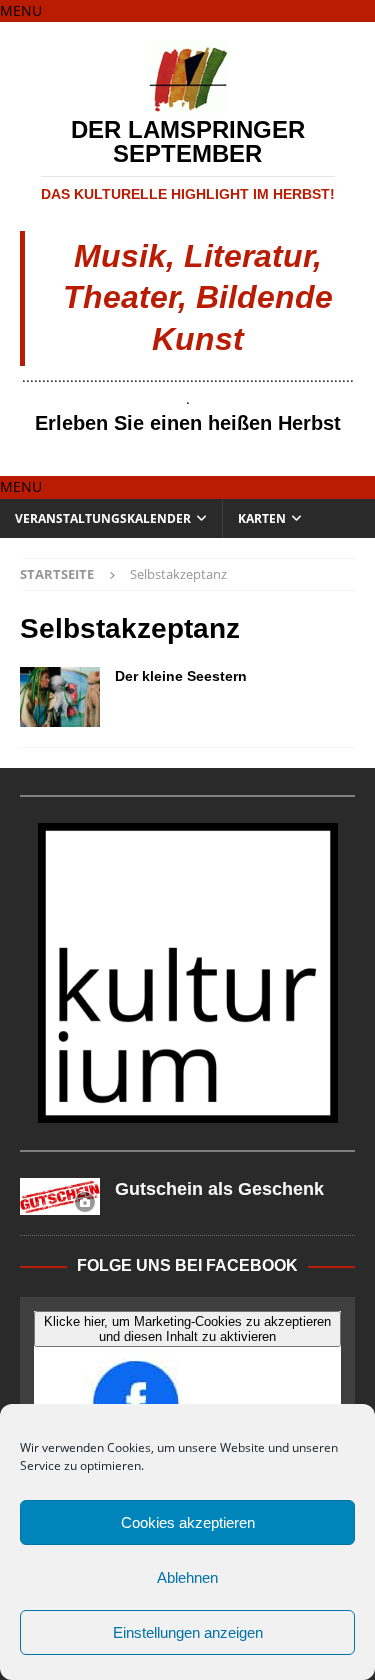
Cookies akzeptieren (188, 1522)
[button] (21, 10)
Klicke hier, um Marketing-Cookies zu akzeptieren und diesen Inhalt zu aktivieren (187, 1329)
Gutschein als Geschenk (219, 1189)
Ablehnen (187, 1577)
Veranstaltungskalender (103, 518)
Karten (262, 518)
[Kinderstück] (60, 697)
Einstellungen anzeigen (188, 1632)
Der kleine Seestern (181, 676)
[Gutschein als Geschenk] (60, 1196)
